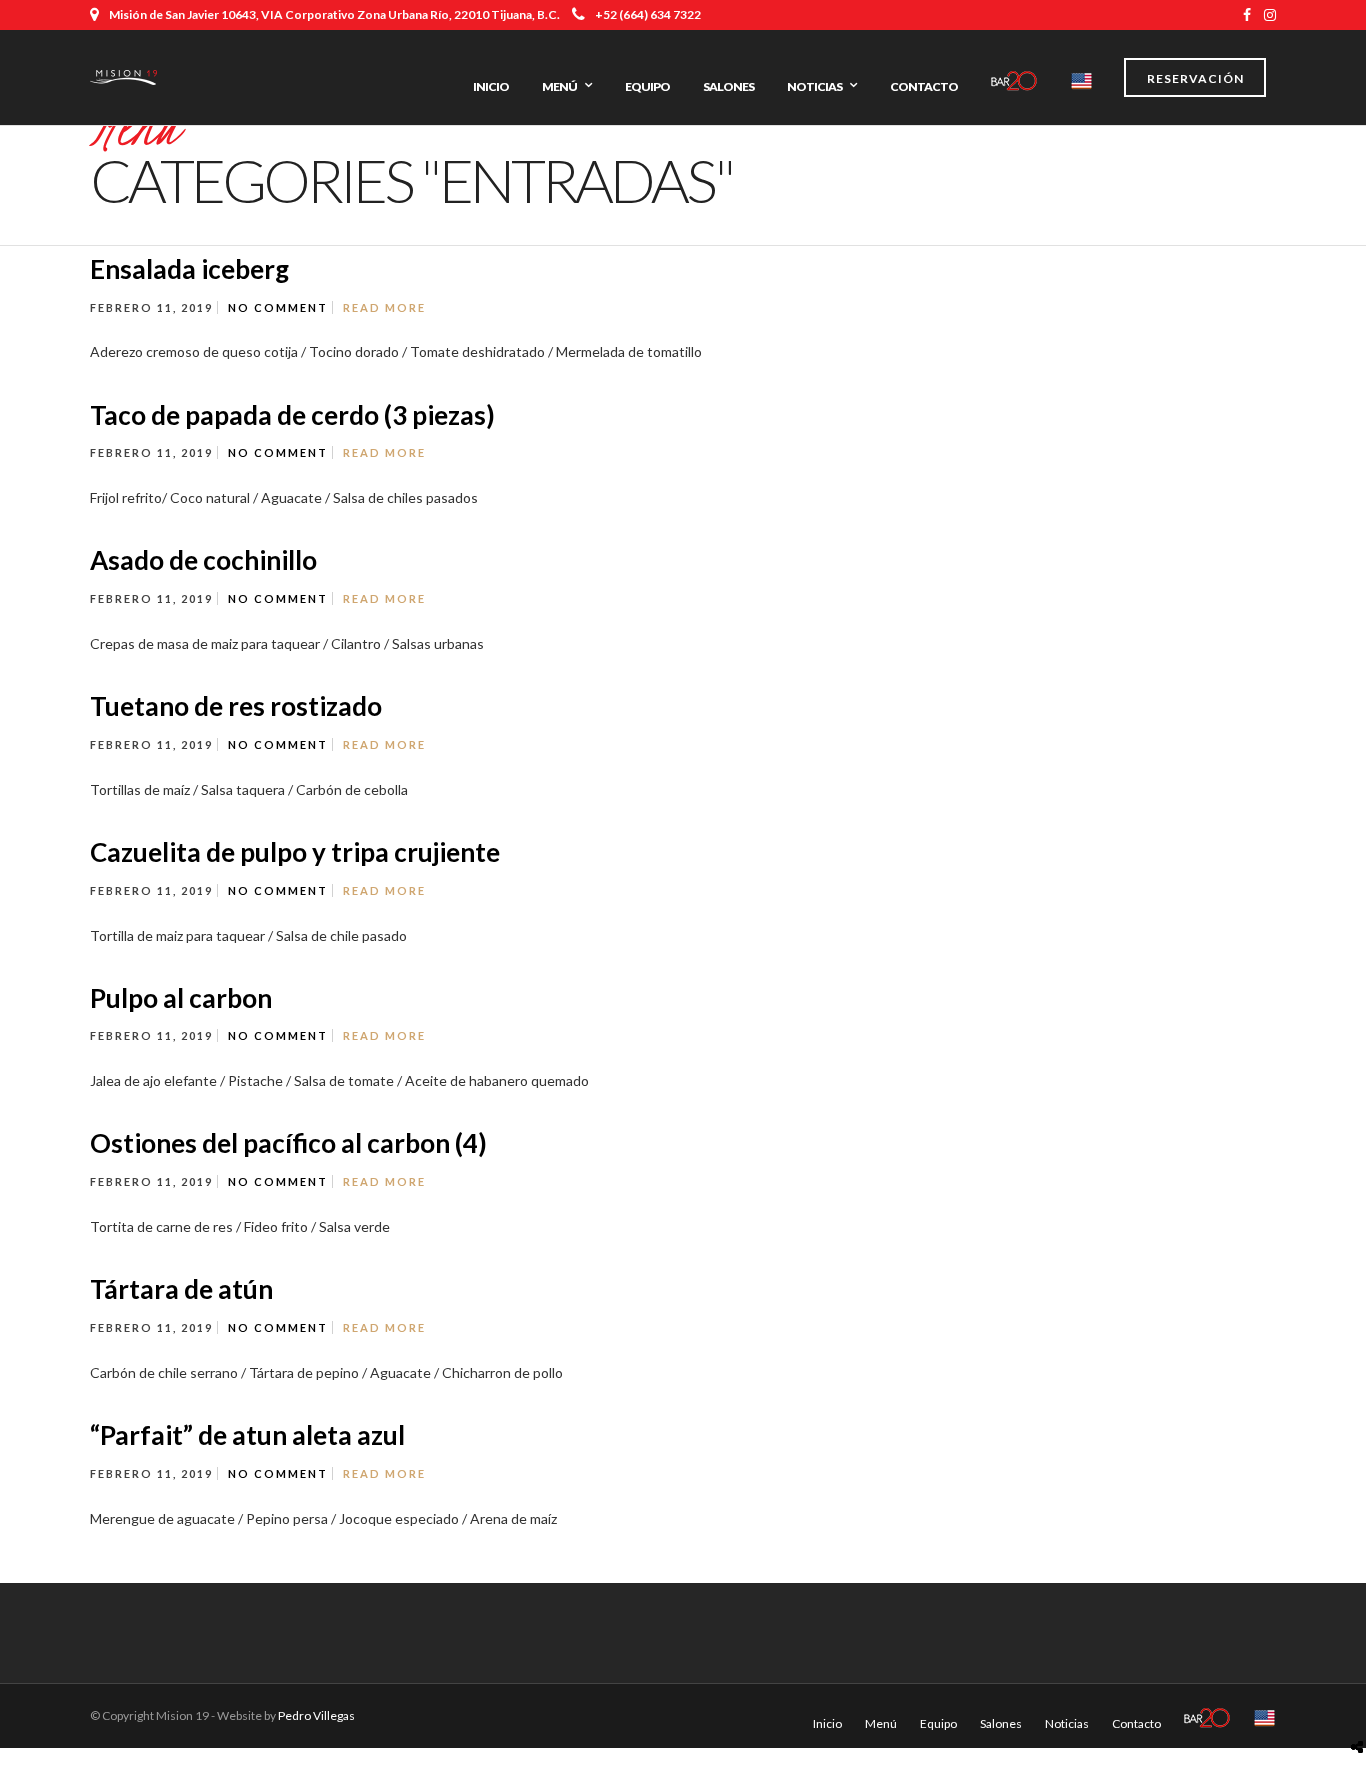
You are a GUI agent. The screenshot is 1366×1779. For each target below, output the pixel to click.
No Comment (278, 307)
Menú (559, 86)
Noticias (814, 86)
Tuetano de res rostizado (236, 706)
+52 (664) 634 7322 (648, 14)
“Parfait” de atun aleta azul (247, 1435)
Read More (384, 307)
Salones (728, 86)
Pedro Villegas (316, 1715)
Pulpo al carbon (181, 998)
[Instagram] (1270, 15)
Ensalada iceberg (189, 269)
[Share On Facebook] (1361, 1699)
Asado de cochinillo (203, 560)
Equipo (647, 86)
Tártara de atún (181, 1289)
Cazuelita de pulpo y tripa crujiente (295, 852)
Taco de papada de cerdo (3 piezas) (292, 415)
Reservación (1195, 78)
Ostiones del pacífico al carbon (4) (288, 1143)
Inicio (491, 86)
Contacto (924, 86)
